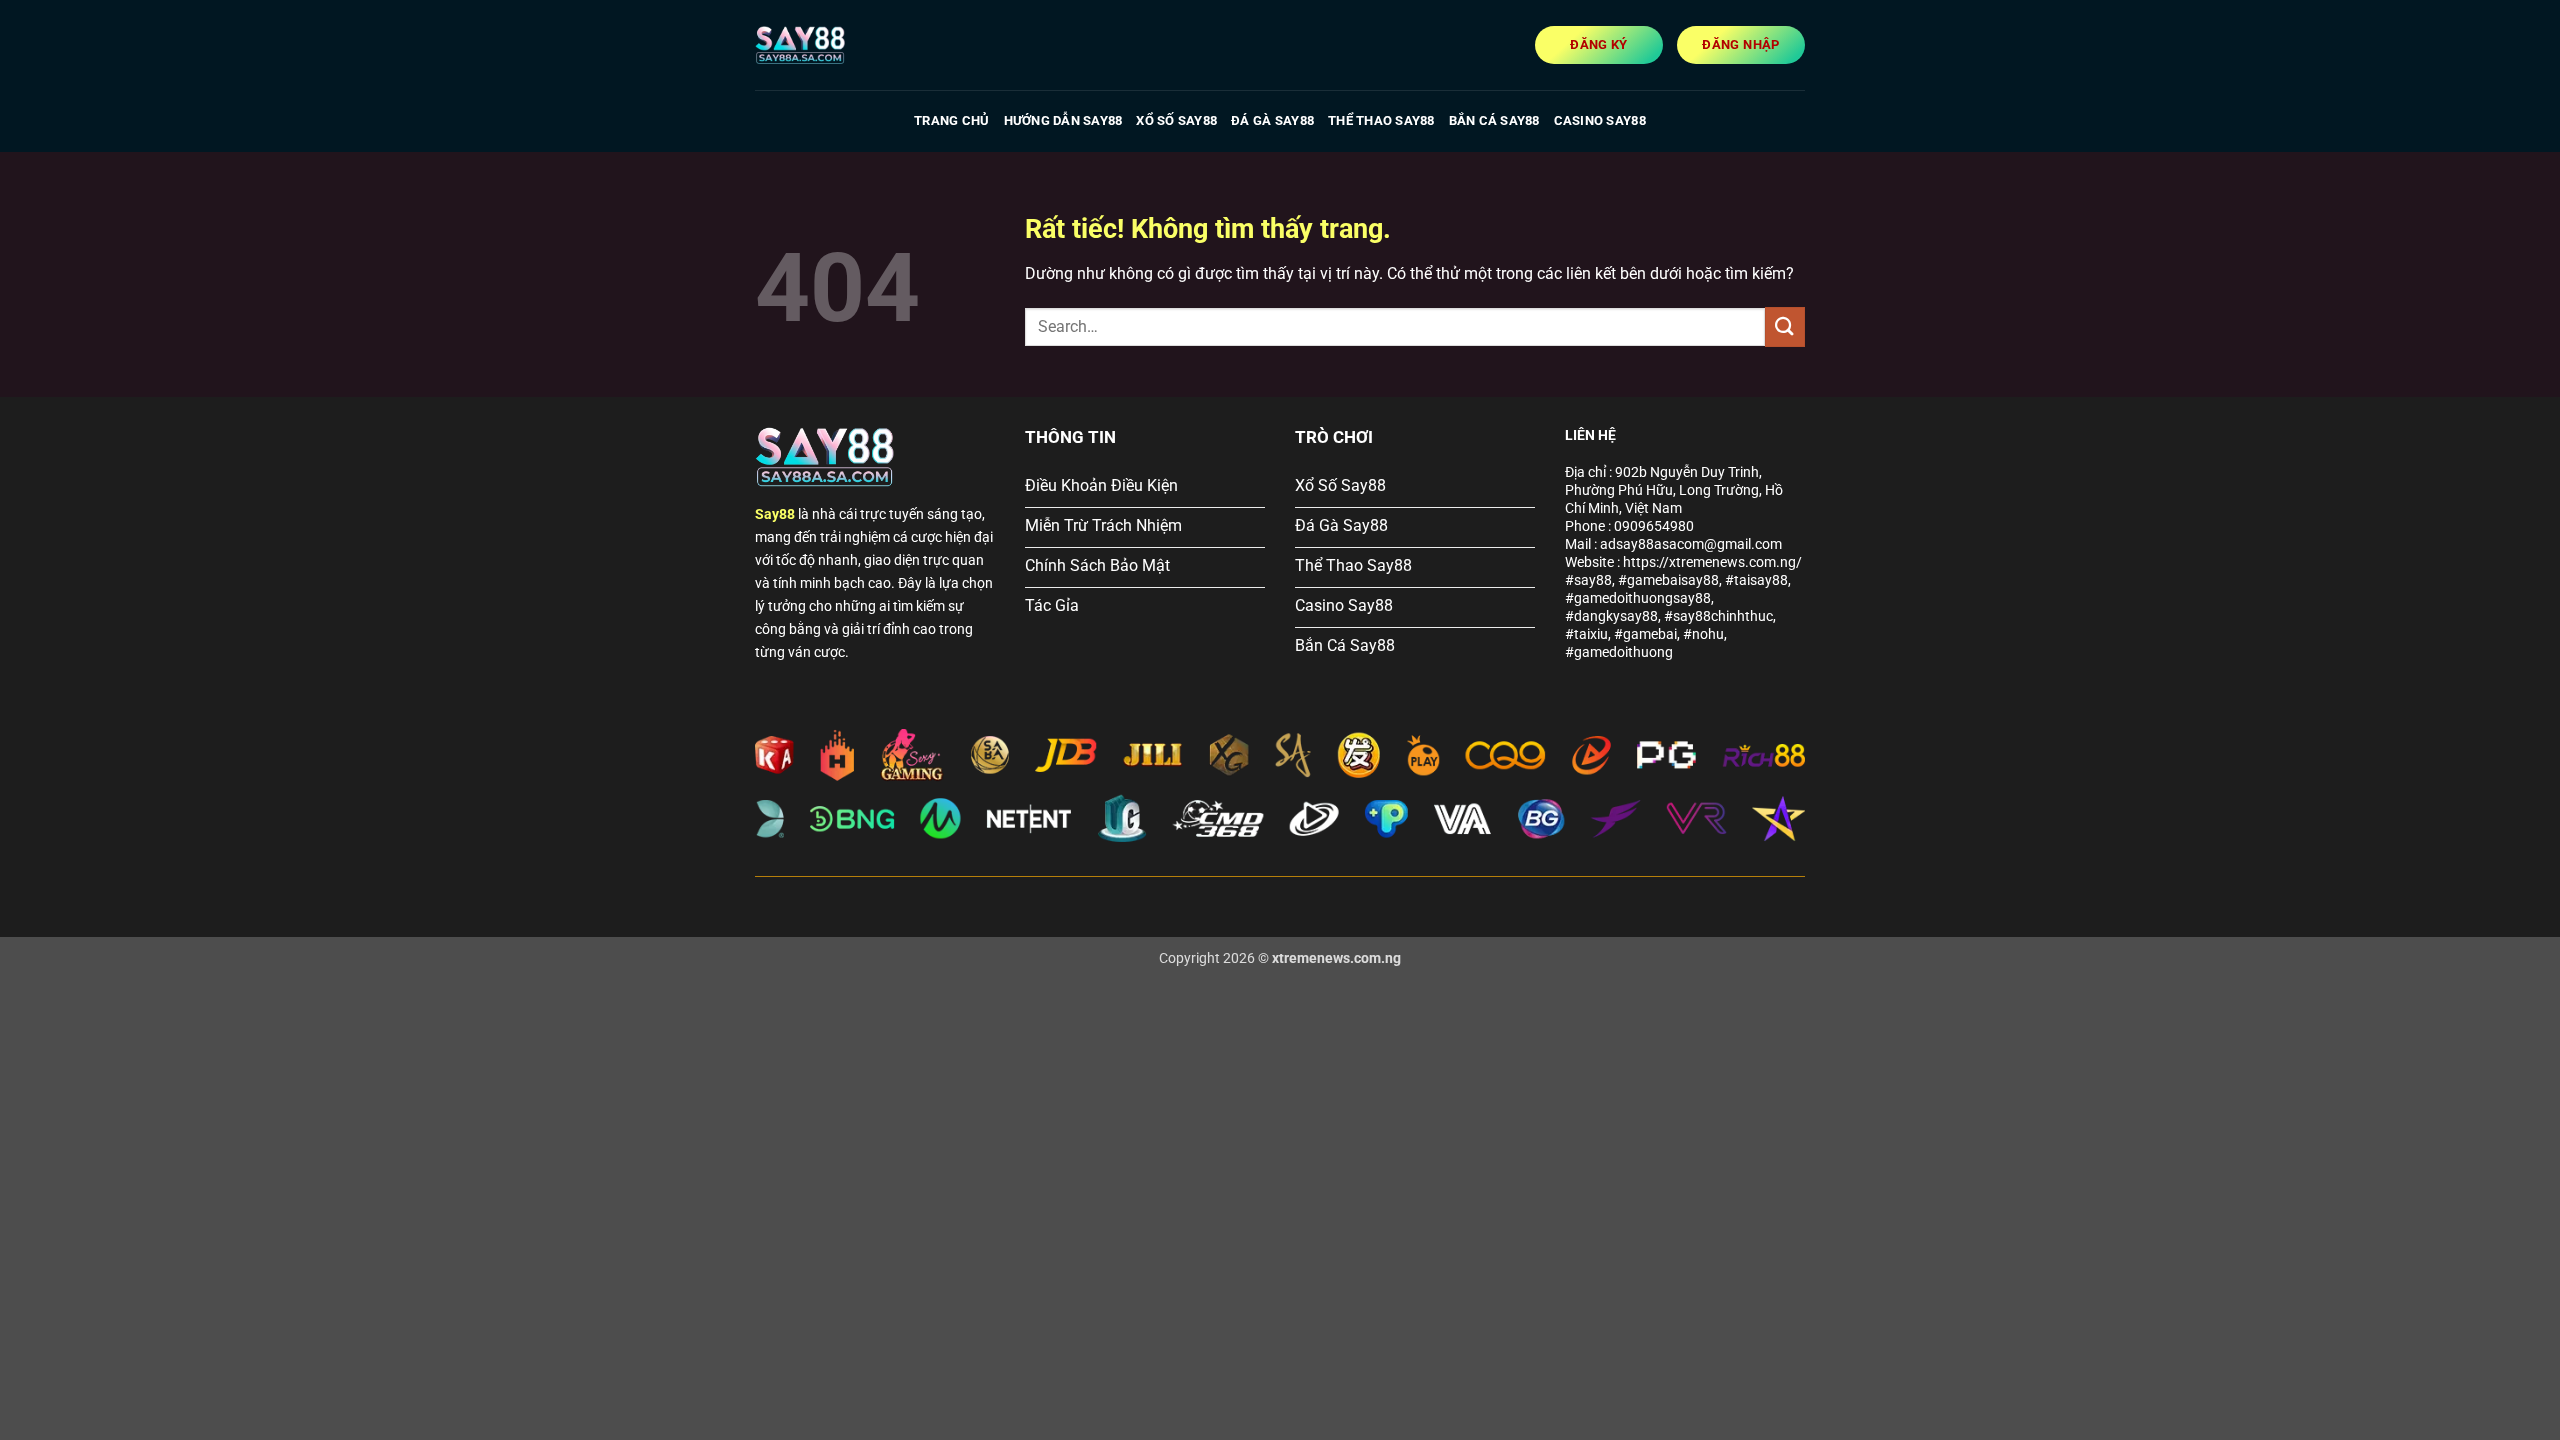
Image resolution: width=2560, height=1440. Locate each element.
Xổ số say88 (1176, 120)
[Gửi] (1785, 326)
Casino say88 (1600, 120)
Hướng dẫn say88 (1063, 120)
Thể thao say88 (1381, 120)
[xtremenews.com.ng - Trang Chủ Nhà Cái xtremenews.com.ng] (855, 45)
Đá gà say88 (1272, 120)
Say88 (775, 514)
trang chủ (951, 120)
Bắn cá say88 (1494, 120)
